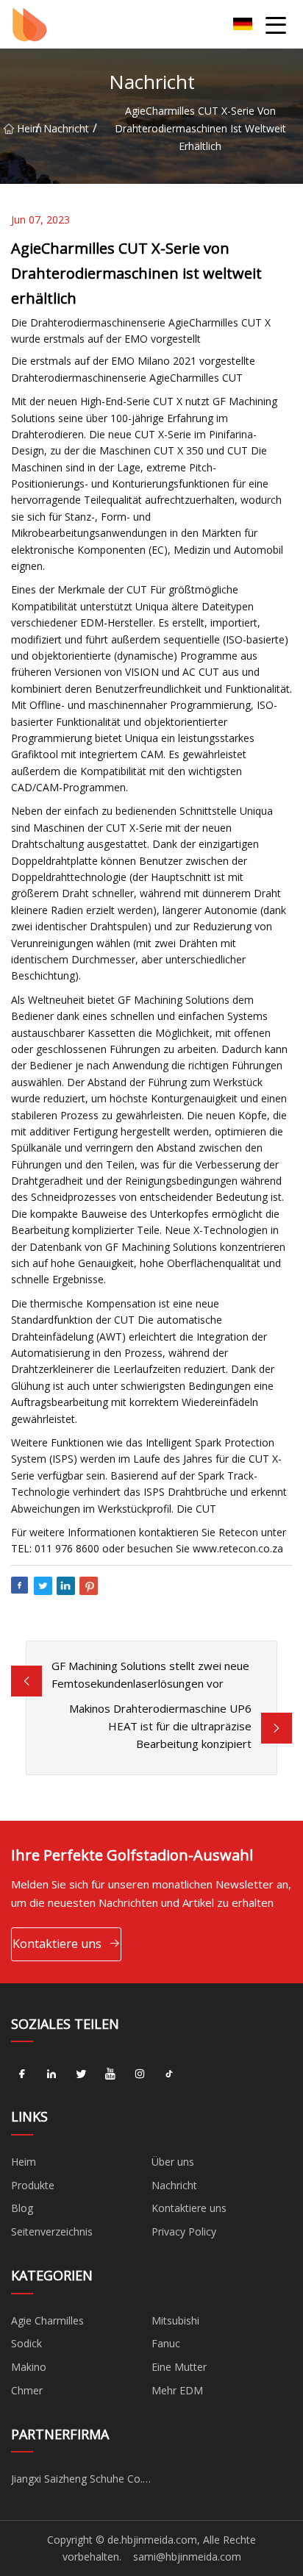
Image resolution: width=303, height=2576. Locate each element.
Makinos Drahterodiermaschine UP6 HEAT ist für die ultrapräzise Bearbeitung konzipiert (160, 1726)
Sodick (26, 2343)
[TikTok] (169, 2074)
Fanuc (166, 2343)
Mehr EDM (177, 2390)
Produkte (33, 2185)
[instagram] (140, 2074)
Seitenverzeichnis (52, 2231)
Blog (22, 2208)
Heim (26, 128)
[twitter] (81, 2074)
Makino (29, 2367)
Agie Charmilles (47, 2320)
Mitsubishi (175, 2320)
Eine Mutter (179, 2367)
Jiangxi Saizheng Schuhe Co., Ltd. (78, 2481)
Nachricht (66, 128)
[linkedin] (51, 2074)
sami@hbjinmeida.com (187, 2557)
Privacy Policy (184, 2231)
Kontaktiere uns (57, 1944)
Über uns (173, 2162)
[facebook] (22, 2074)
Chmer (27, 2390)
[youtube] (110, 2074)
